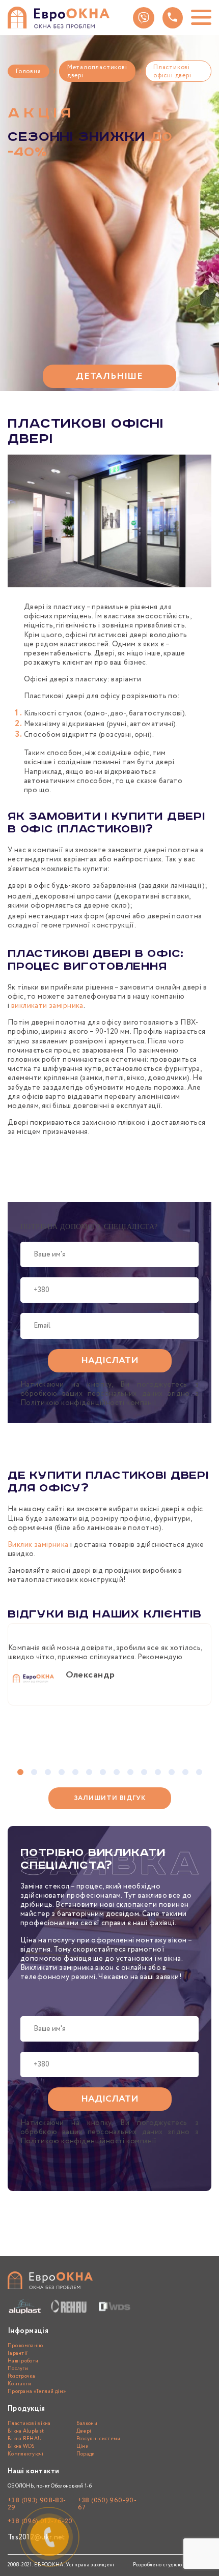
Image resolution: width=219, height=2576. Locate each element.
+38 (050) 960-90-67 (107, 2504)
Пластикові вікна (29, 2424)
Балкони (87, 2424)
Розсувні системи (99, 2439)
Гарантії (18, 2354)
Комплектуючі (26, 2454)
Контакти (19, 2384)
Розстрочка (21, 2376)
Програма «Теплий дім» (37, 2392)
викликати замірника (47, 1006)
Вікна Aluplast (26, 2431)
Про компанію (25, 2346)
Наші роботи (23, 2361)
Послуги (18, 2369)
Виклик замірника (38, 1545)
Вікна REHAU (25, 2439)
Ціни (83, 2447)
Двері (84, 2431)
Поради (86, 2454)
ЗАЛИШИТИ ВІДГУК (110, 1798)
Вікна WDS (21, 2447)
